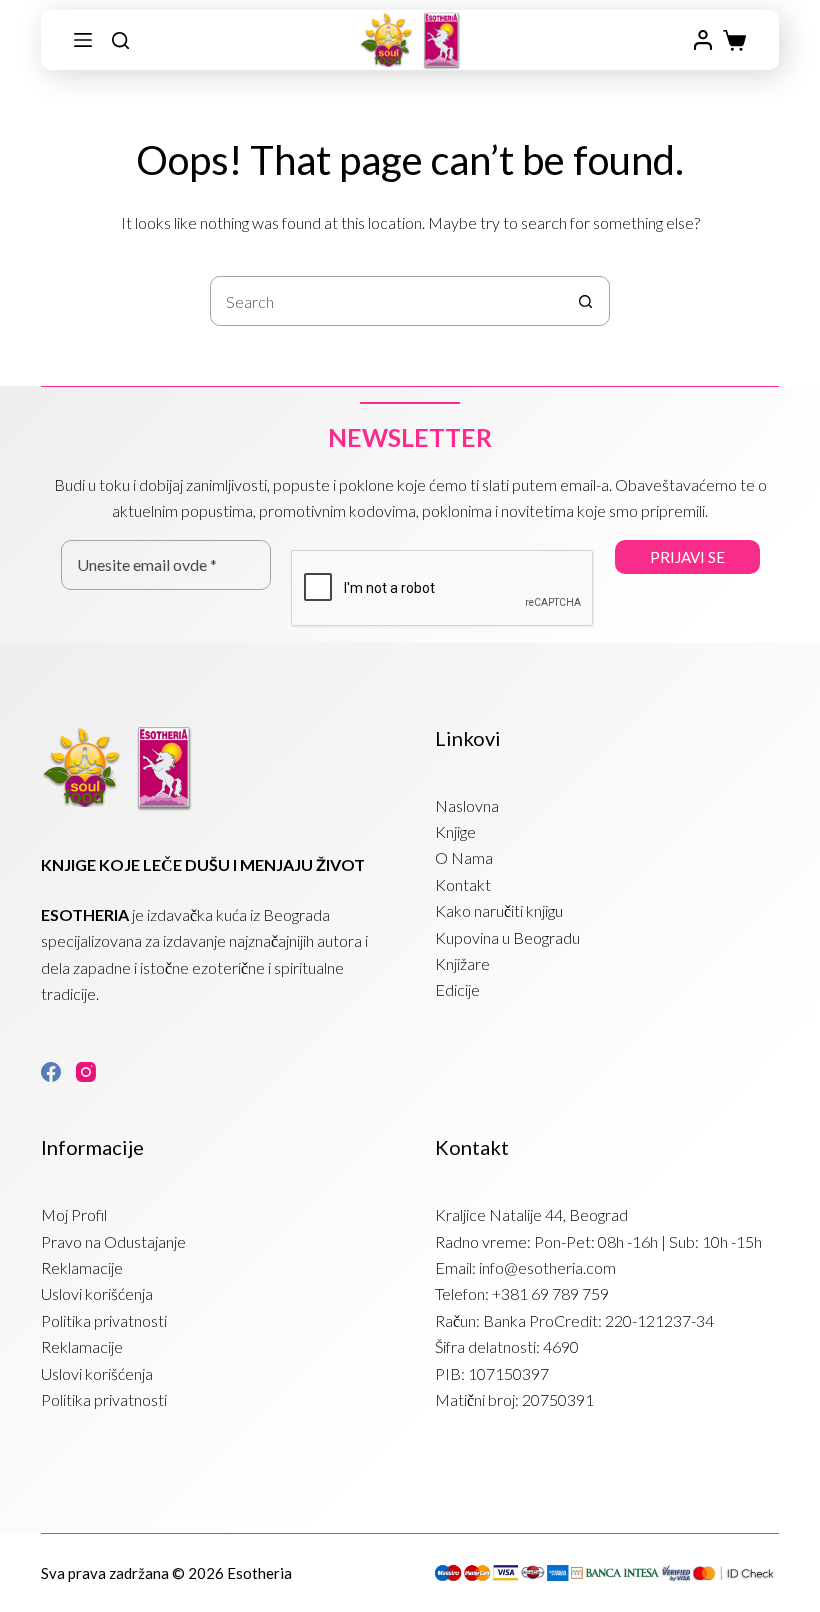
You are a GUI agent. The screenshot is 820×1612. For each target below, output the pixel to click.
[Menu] (83, 40)
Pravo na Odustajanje (113, 1241)
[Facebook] (51, 1072)
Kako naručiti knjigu (499, 910)
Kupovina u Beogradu (507, 937)
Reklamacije (82, 1267)
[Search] (120, 40)
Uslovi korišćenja (97, 1293)
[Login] (703, 40)
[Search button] (585, 301)
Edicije (457, 989)
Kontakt (463, 884)
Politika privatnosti (104, 1320)
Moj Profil (74, 1214)
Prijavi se (687, 557)
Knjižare (462, 963)
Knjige (455, 831)
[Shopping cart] (734, 40)
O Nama (464, 857)
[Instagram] (86, 1072)
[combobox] (386, 301)
